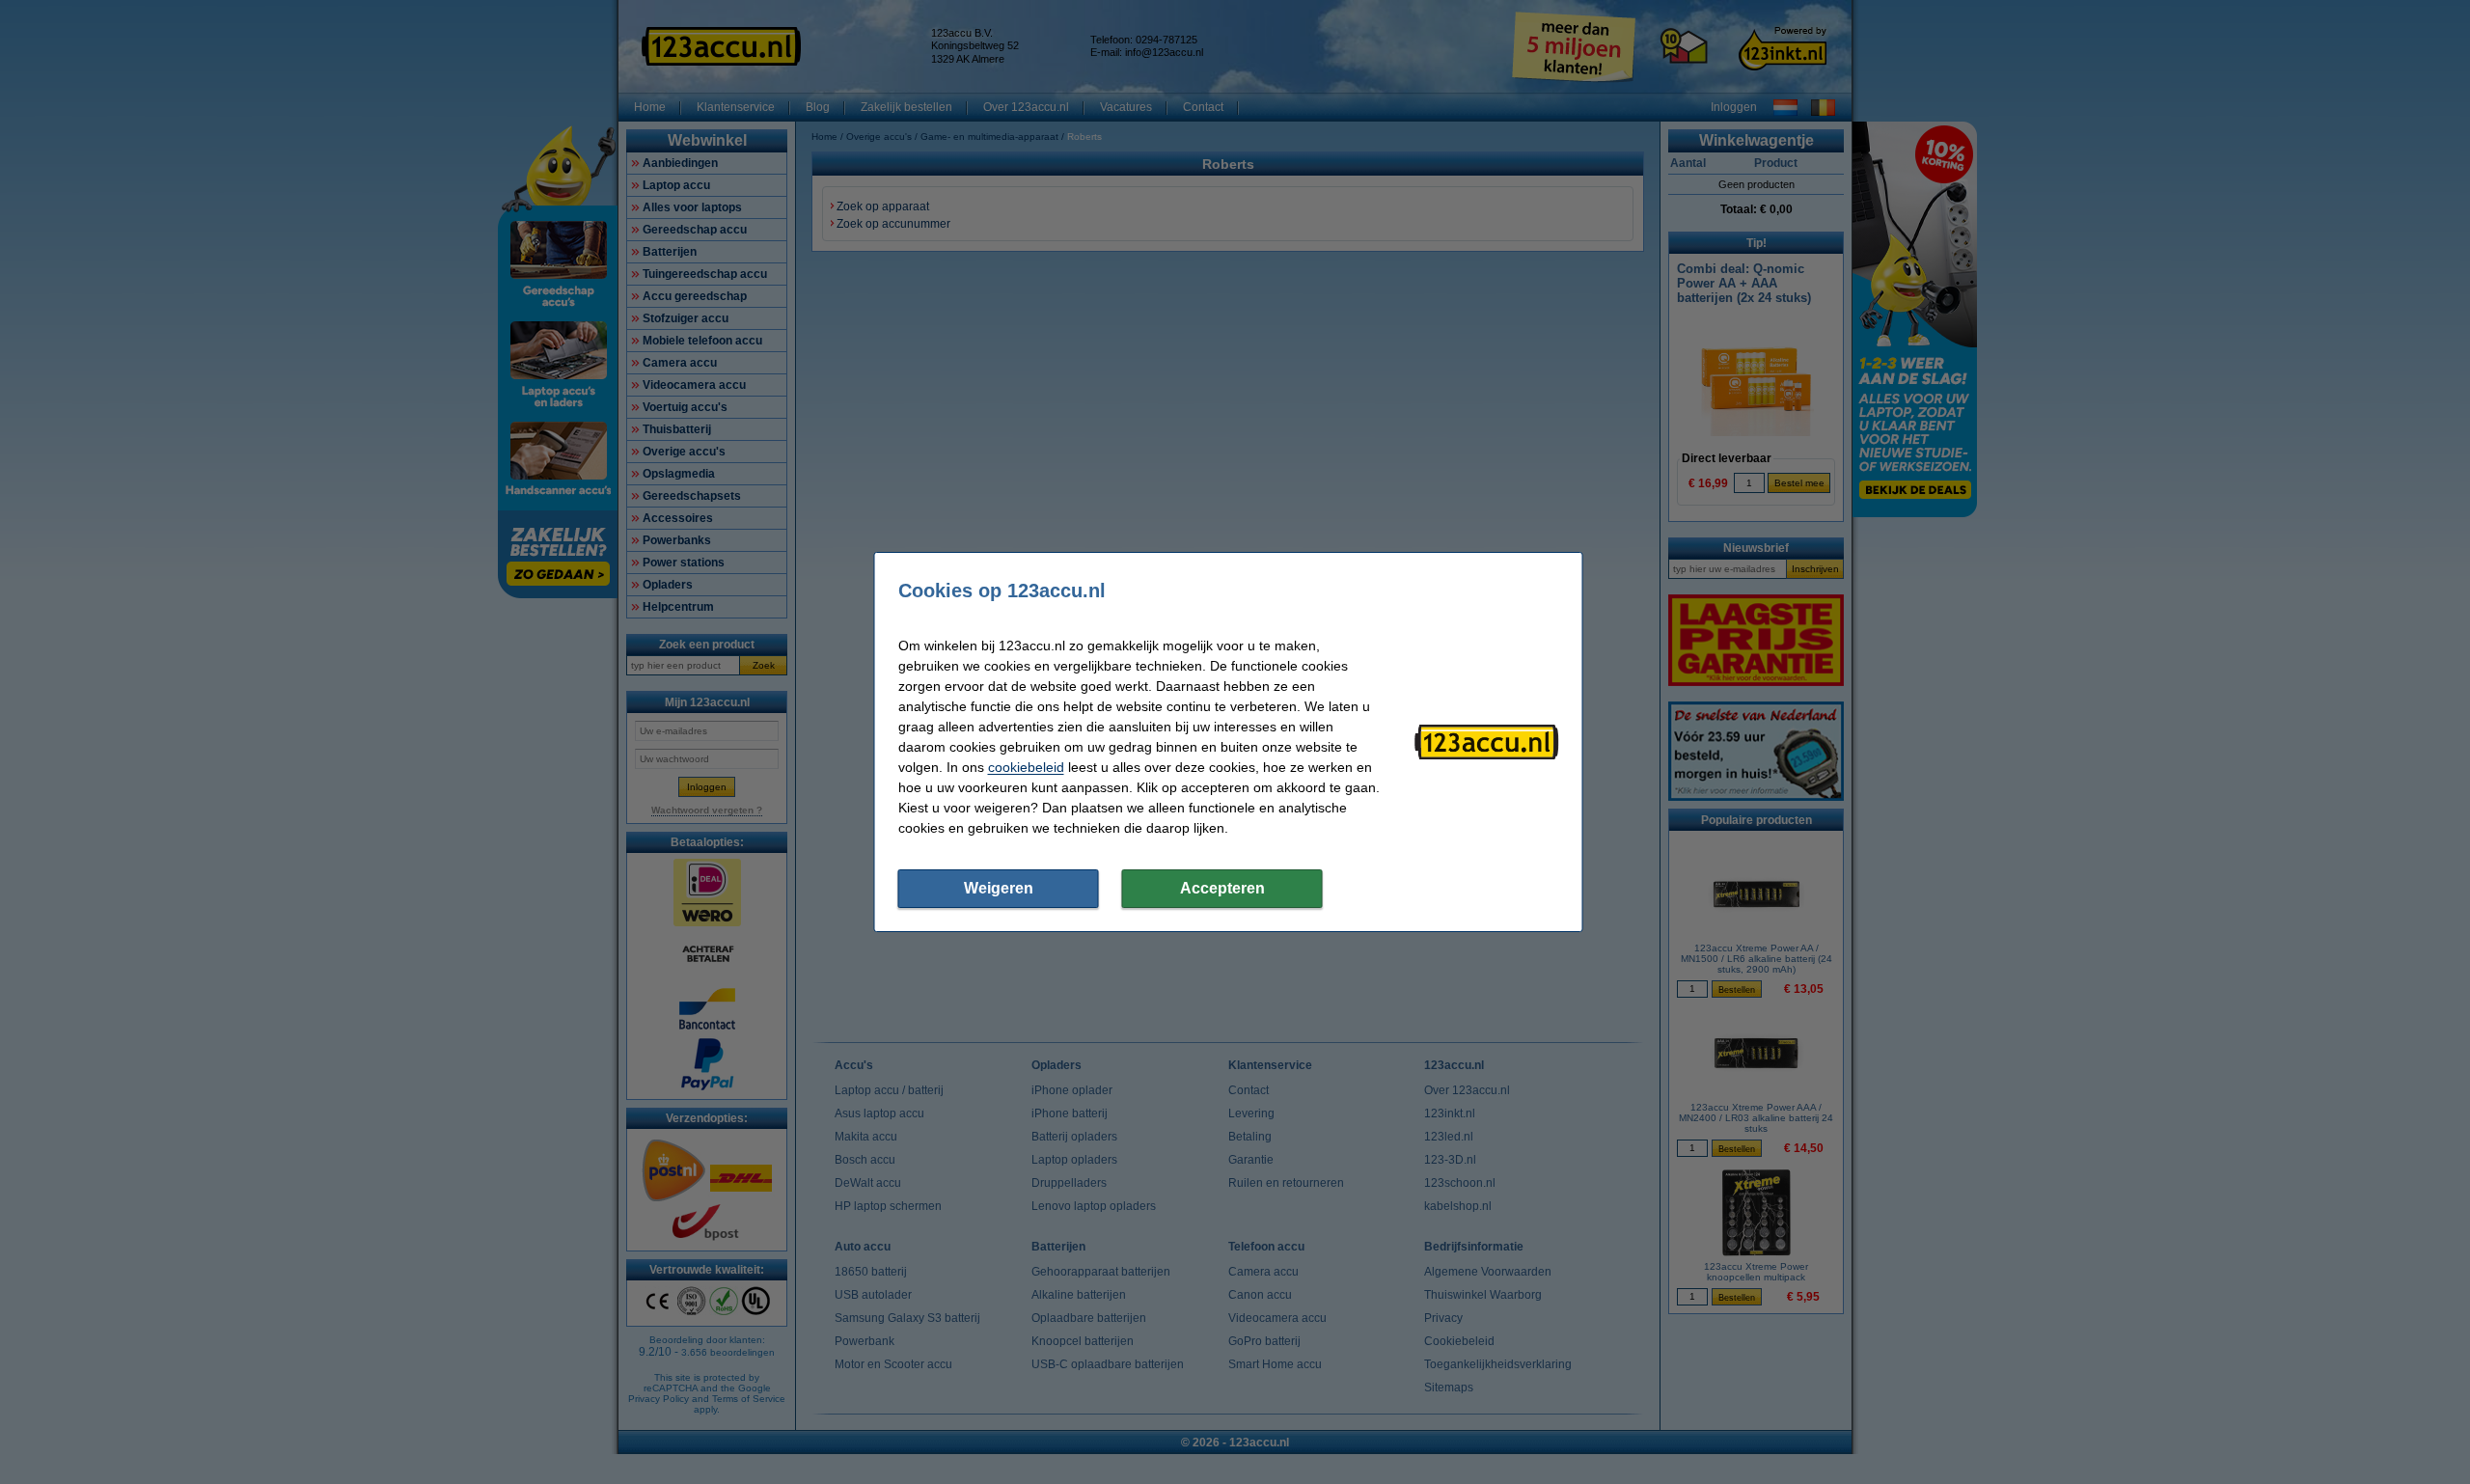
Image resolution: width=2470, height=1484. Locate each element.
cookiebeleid (1026, 767)
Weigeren (999, 888)
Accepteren (1222, 888)
